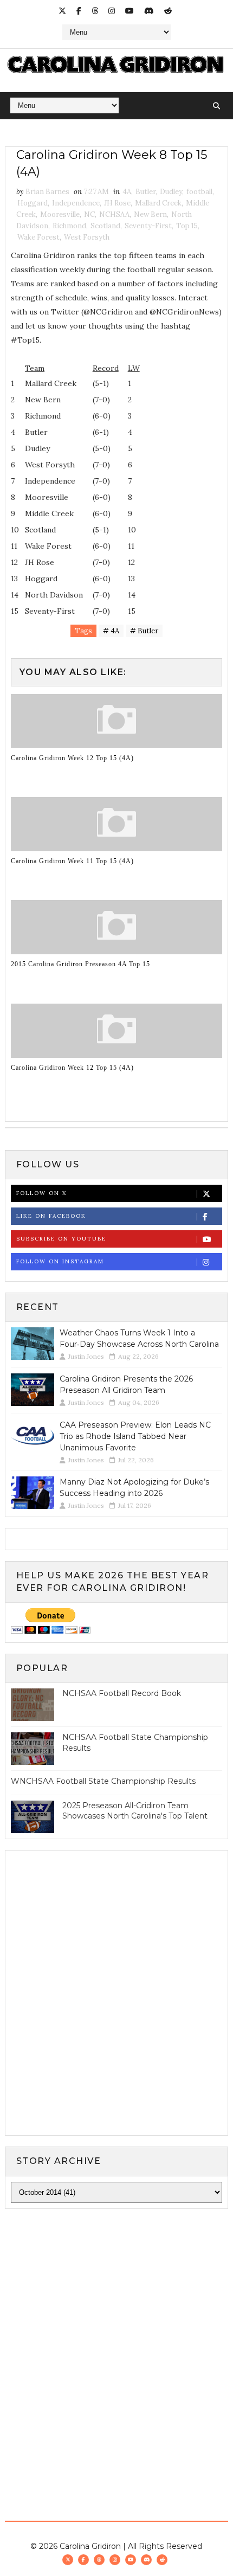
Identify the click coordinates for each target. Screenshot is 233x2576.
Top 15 (187, 226)
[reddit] (168, 11)
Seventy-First (148, 226)
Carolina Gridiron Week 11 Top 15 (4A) (72, 861)
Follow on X (41, 1193)
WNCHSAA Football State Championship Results (103, 1781)
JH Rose (117, 203)
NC (89, 214)
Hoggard (33, 203)
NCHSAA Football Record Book (122, 1693)
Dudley (171, 192)
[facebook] (79, 11)
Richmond (69, 226)
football (199, 192)
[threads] (95, 11)
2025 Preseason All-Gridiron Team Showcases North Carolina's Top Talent (135, 1811)
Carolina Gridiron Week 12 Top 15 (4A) (72, 758)
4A (127, 192)
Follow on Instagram (60, 1261)
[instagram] (112, 11)
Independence (76, 203)
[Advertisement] (116, 2342)
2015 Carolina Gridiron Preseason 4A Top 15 (80, 964)
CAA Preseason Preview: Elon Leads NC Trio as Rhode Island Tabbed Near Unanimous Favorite (135, 1436)
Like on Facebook (51, 1216)
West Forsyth (87, 237)
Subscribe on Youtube (61, 1239)
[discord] (149, 11)
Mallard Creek (158, 203)
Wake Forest (38, 237)
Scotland (105, 226)
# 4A (111, 631)
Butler (145, 192)
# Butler (144, 631)
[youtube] (130, 11)
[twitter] (62, 11)
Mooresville (60, 214)
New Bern (150, 214)
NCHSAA (114, 214)
